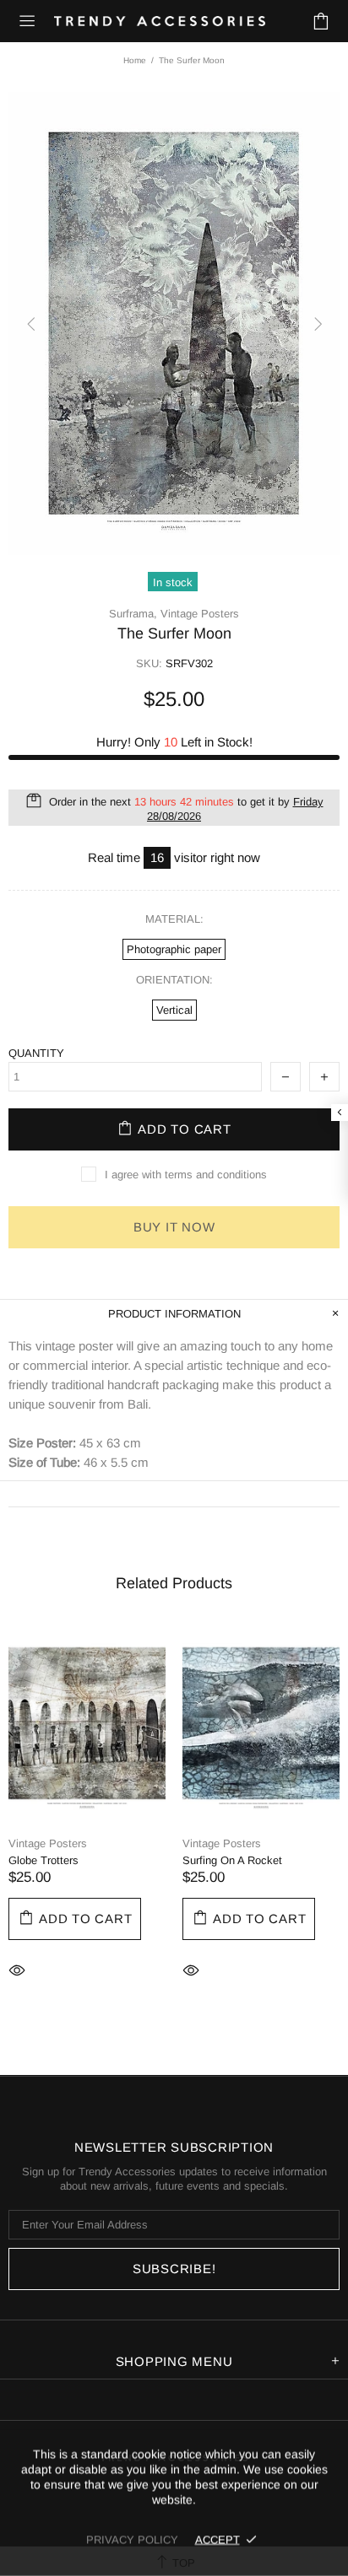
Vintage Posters (200, 614)
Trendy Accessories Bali (160, 21)
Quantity (36, 1053)
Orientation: (174, 980)
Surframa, (133, 614)
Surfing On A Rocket (232, 1860)
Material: (174, 919)
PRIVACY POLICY (132, 2539)
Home (135, 60)
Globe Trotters (43, 1860)
